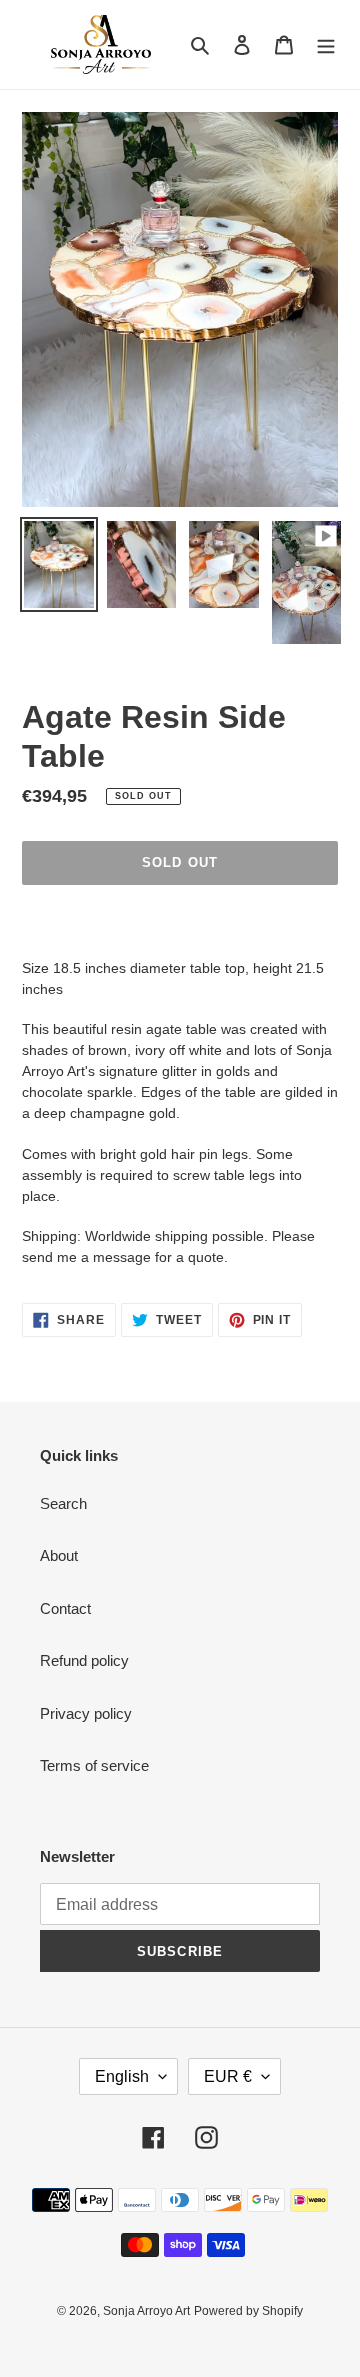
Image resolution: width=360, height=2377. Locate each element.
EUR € (228, 2076)
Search (63, 1503)
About (59, 1555)
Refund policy (84, 1660)
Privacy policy (86, 1713)
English (122, 2076)
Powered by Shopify (248, 2311)
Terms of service (94, 1765)
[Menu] (326, 44)
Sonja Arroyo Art (146, 2311)
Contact (65, 1608)
